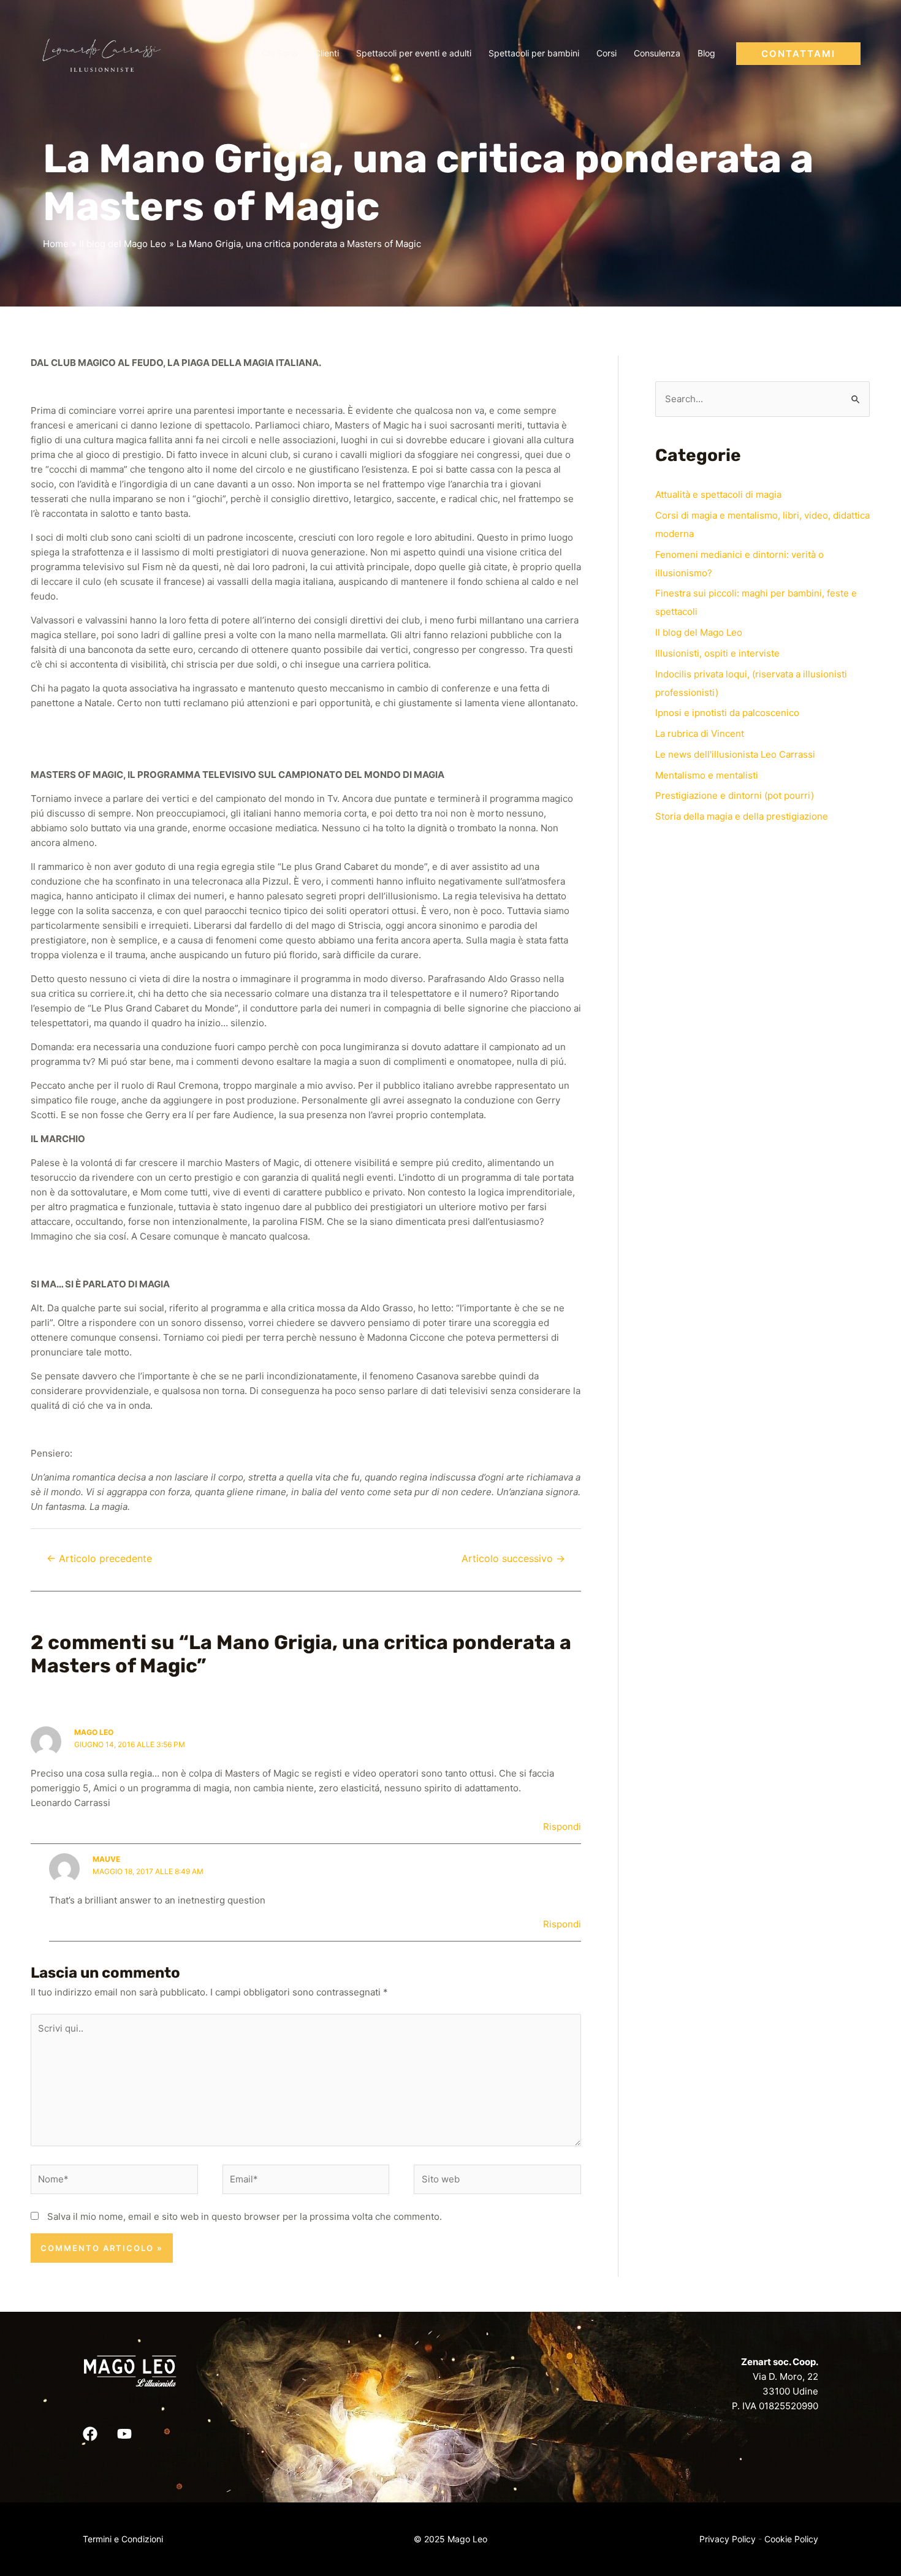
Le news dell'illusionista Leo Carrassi (735, 754)
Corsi (606, 53)
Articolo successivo (513, 1559)
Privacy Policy (728, 2539)
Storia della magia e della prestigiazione (742, 816)
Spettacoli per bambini (534, 53)
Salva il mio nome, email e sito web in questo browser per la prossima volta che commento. (245, 2216)
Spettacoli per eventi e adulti (414, 53)
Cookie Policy (791, 2539)
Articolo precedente (99, 1559)
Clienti (327, 53)
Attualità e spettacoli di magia (718, 494)
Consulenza (657, 53)
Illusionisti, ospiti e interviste (717, 653)
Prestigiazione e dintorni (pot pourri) (735, 795)
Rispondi (562, 1827)
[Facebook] (90, 2434)
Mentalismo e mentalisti (707, 775)
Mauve (106, 1859)
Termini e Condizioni (123, 2539)
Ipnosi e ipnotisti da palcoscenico (727, 713)
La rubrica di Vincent (700, 734)
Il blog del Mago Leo (699, 632)
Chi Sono (279, 53)
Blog (706, 53)
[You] (124, 2434)
